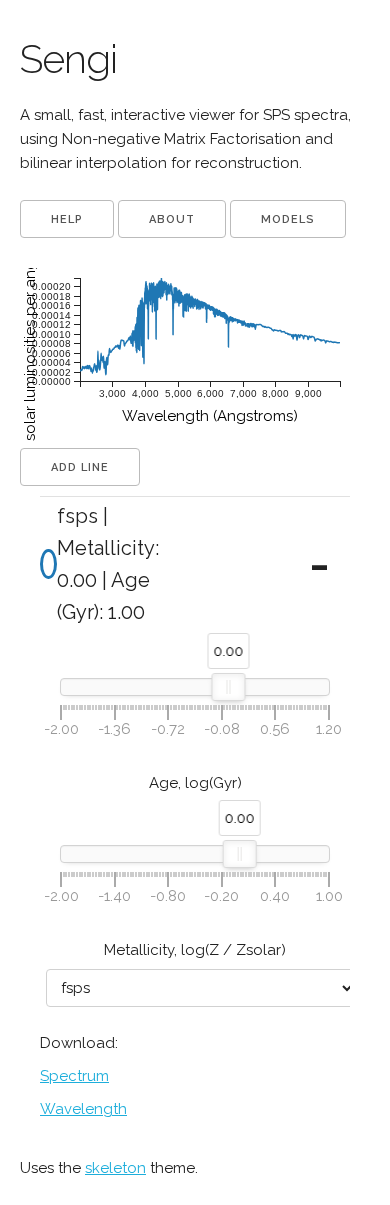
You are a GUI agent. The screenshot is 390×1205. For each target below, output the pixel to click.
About (172, 219)
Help (67, 219)
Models (288, 219)
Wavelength (83, 1109)
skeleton (115, 1168)
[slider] (229, 687)
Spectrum (74, 1076)
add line (80, 467)
